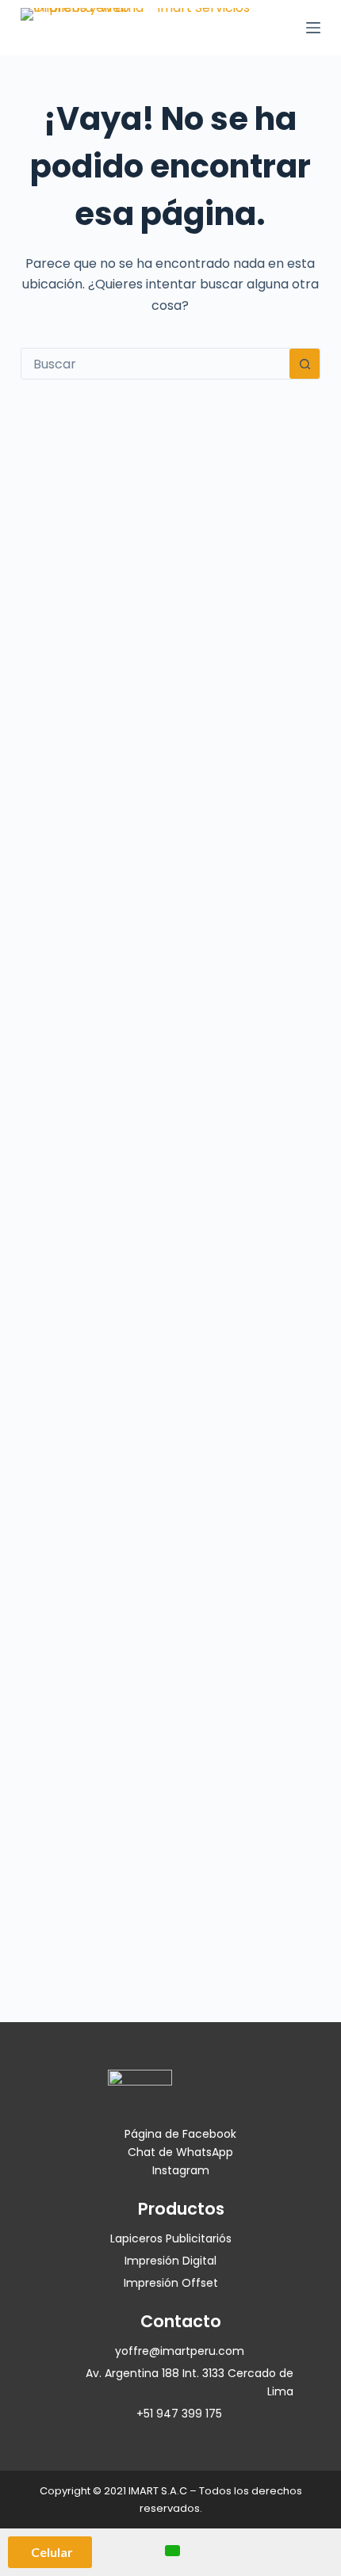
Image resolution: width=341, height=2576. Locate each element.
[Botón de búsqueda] (305, 364)
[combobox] (155, 364)
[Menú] (313, 28)
